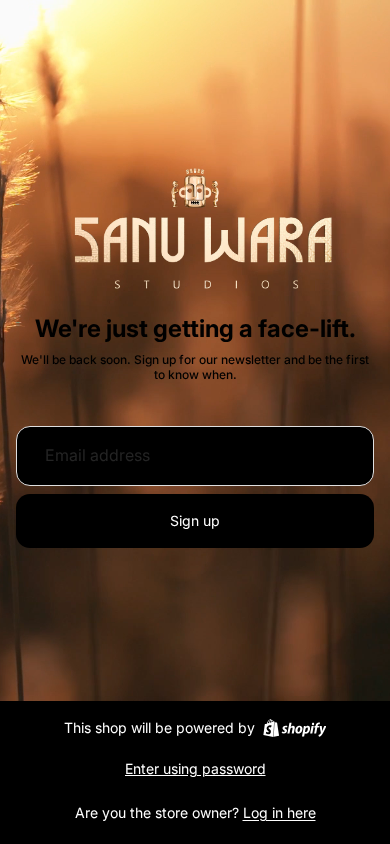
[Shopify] (294, 728)
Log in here (279, 812)
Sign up (195, 520)
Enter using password (195, 768)
